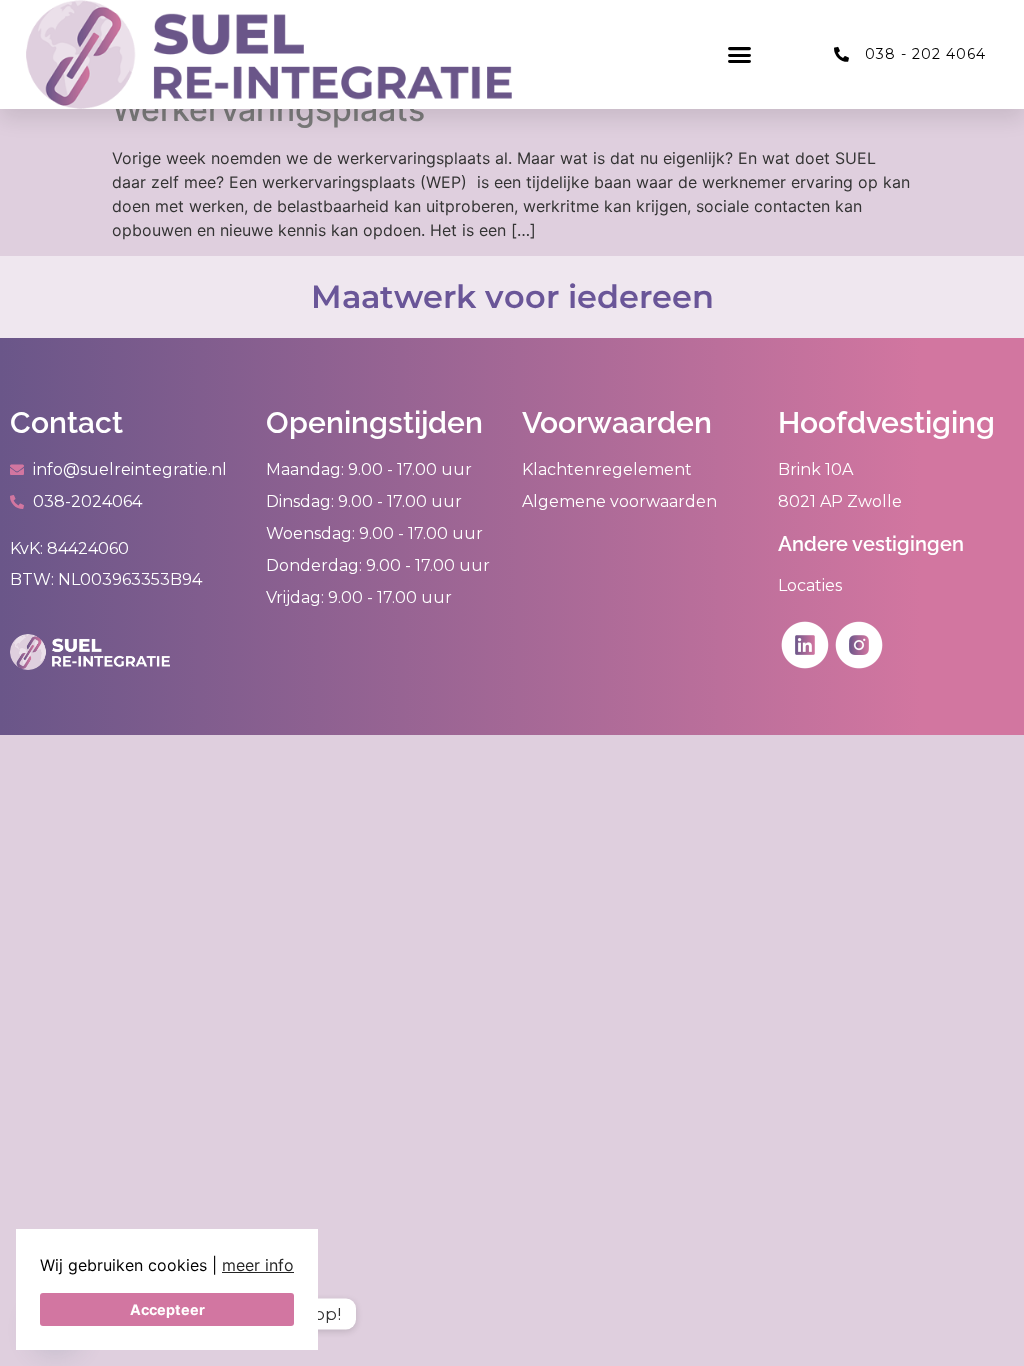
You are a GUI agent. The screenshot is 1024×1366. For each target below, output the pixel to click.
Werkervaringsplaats (268, 109)
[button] (740, 55)
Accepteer (167, 1309)
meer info (258, 1265)
